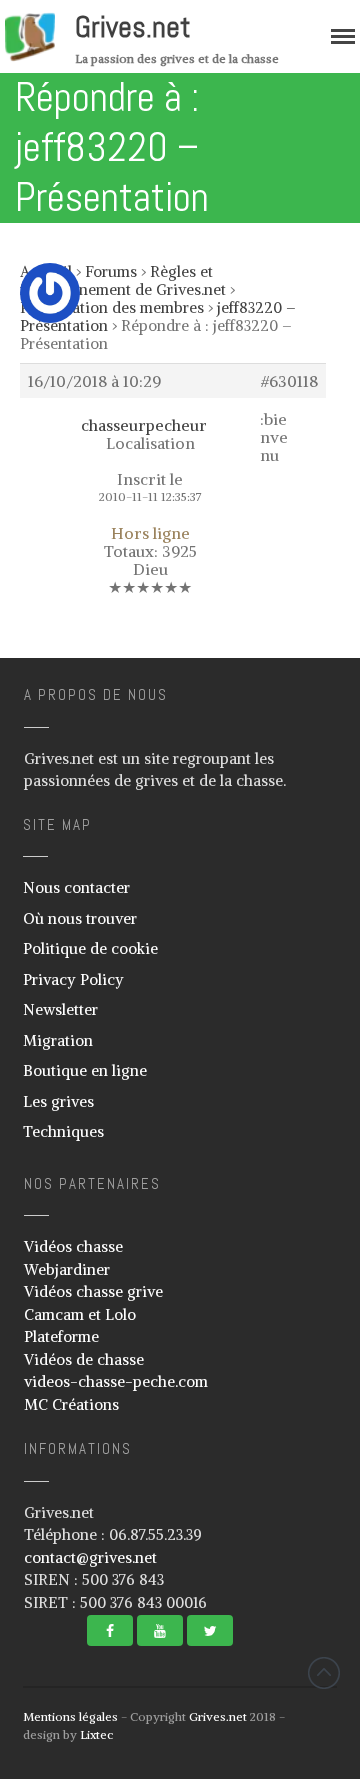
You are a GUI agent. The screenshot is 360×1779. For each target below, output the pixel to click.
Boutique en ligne (85, 1070)
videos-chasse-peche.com (116, 1381)
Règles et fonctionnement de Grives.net (123, 280)
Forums (111, 271)
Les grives (58, 1101)
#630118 (289, 381)
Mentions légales (70, 1716)
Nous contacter (76, 887)
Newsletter (60, 1009)
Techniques (63, 1131)
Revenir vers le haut (324, 1673)
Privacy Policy (73, 979)
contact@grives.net (90, 1557)
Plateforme (61, 1336)
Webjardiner (67, 1269)
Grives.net (133, 27)
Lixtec (96, 1734)
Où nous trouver (80, 918)
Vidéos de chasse (84, 1359)
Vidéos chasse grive (93, 1291)
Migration (58, 1040)
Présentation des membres (112, 307)
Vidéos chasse (73, 1246)
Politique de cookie (90, 948)
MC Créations (71, 1404)
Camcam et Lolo (80, 1314)
